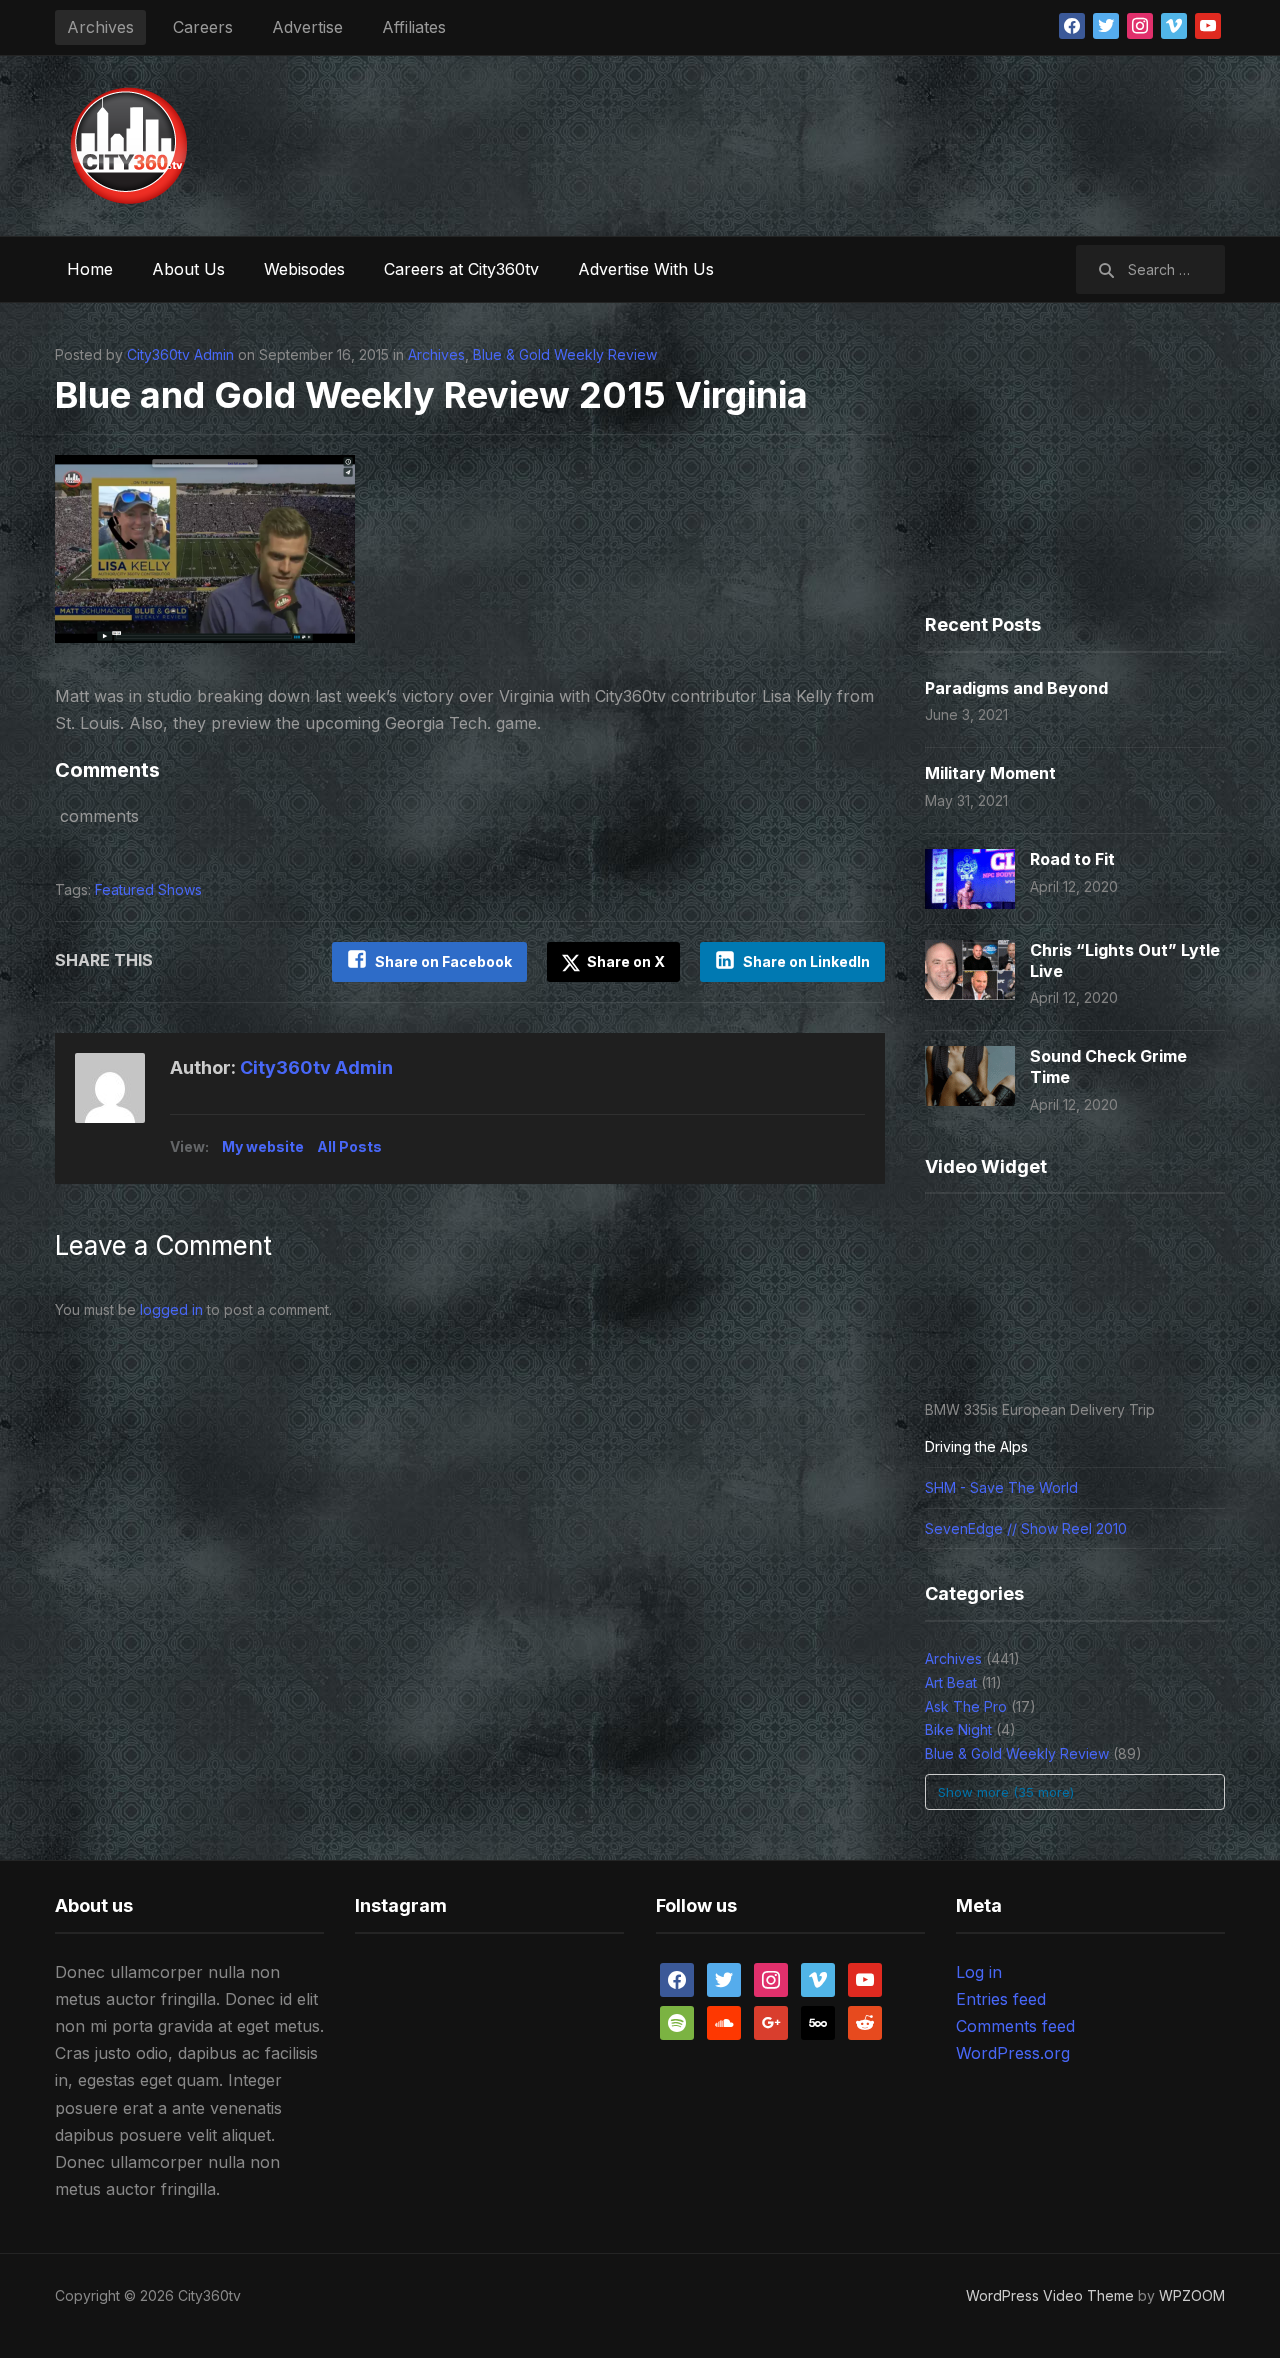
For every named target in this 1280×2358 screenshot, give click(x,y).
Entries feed (1001, 1999)
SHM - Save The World (1001, 1487)
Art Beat (951, 1682)
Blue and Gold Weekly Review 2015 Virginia (431, 395)
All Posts (349, 1146)
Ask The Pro (966, 1706)
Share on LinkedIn (806, 961)
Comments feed (1015, 2026)
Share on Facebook (443, 961)
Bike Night (958, 1729)
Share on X (624, 961)
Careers (203, 27)
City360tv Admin (180, 354)
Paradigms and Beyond (1016, 688)
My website (263, 1146)
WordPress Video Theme (1050, 2295)
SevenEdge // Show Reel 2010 (1026, 1528)
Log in (979, 1972)
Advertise (307, 27)
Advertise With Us (646, 269)
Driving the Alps (976, 1446)
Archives (100, 27)
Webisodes (304, 269)
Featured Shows (148, 889)
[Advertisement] (861, 141)
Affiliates (414, 27)
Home (90, 269)
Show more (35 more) (1006, 1792)
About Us (188, 269)
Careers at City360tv (461, 269)
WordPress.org (1013, 2053)
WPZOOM (1192, 2295)
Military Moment (990, 773)
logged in (171, 1309)
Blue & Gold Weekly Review (565, 354)
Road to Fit (1072, 859)
